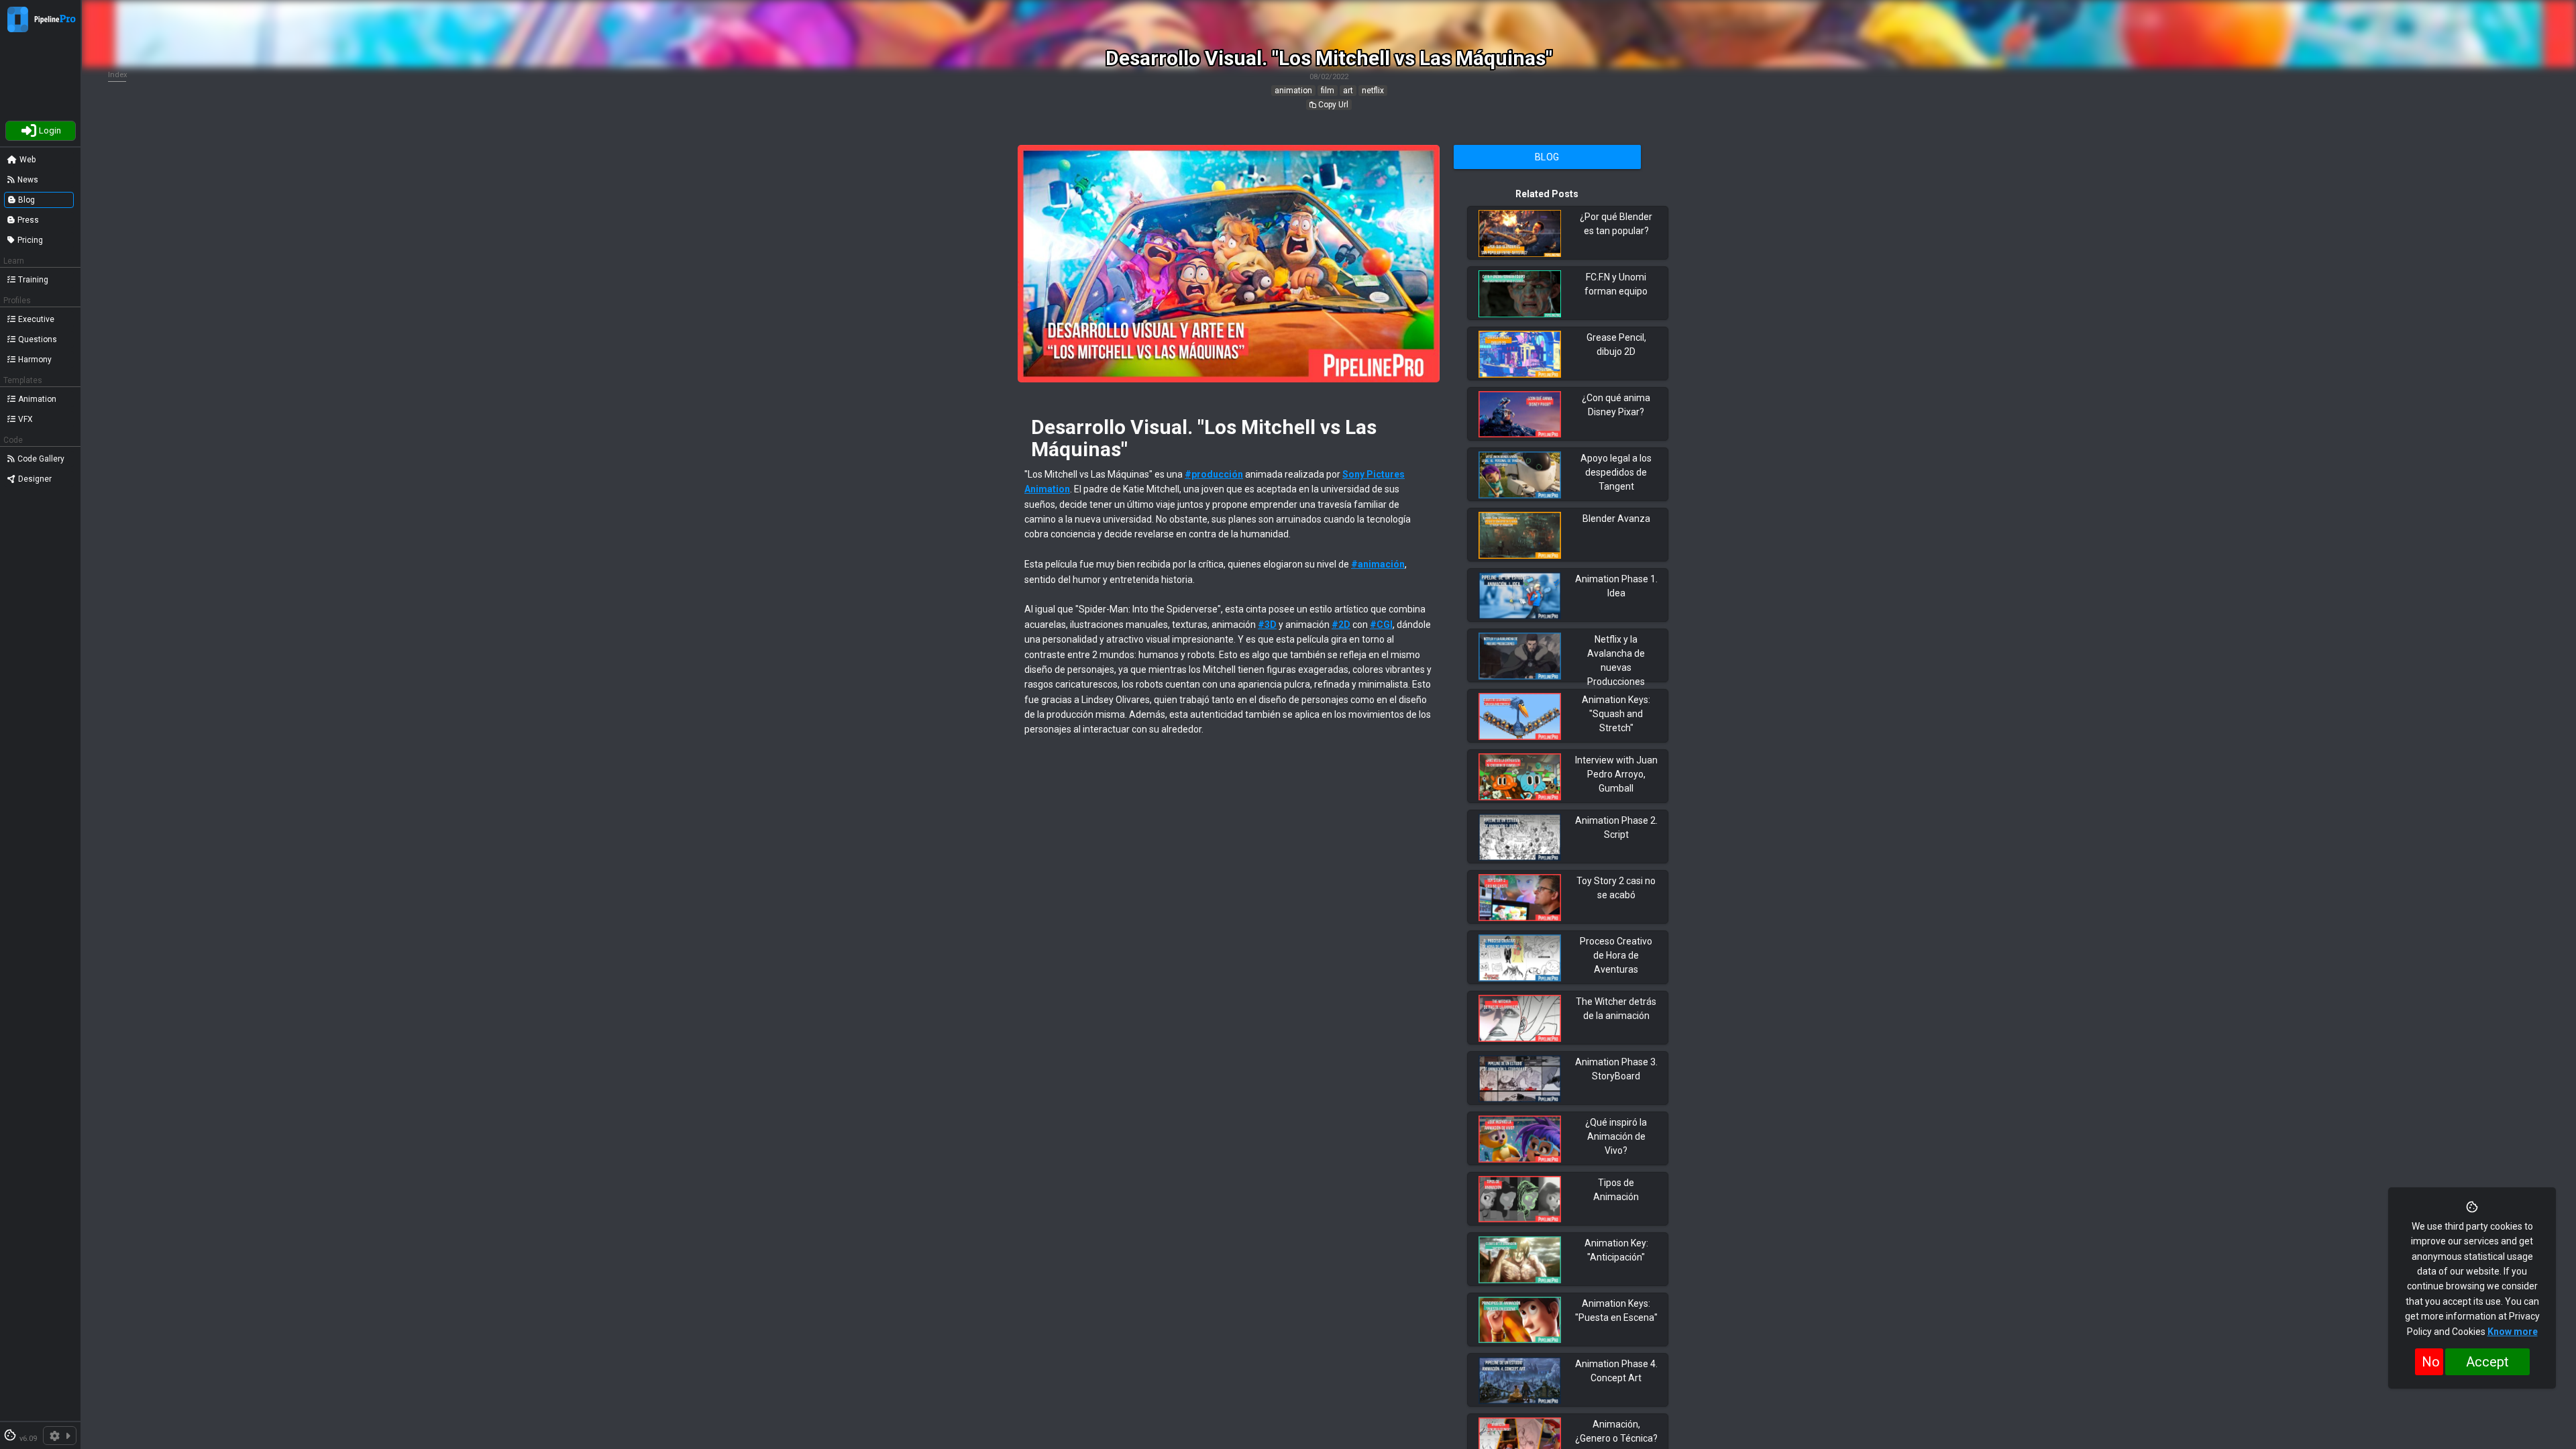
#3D (1267, 625)
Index (118, 75)
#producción (1214, 474)
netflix (1373, 91)
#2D (1341, 625)
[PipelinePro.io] (18, 29)
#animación (1378, 564)
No (2431, 1362)
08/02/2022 (1329, 77)
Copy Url (1332, 105)
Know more (2513, 1332)
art (1348, 91)
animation (1293, 91)
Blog (1547, 157)
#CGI (1381, 625)
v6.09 (28, 1439)
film (1328, 91)
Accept (2487, 1362)
